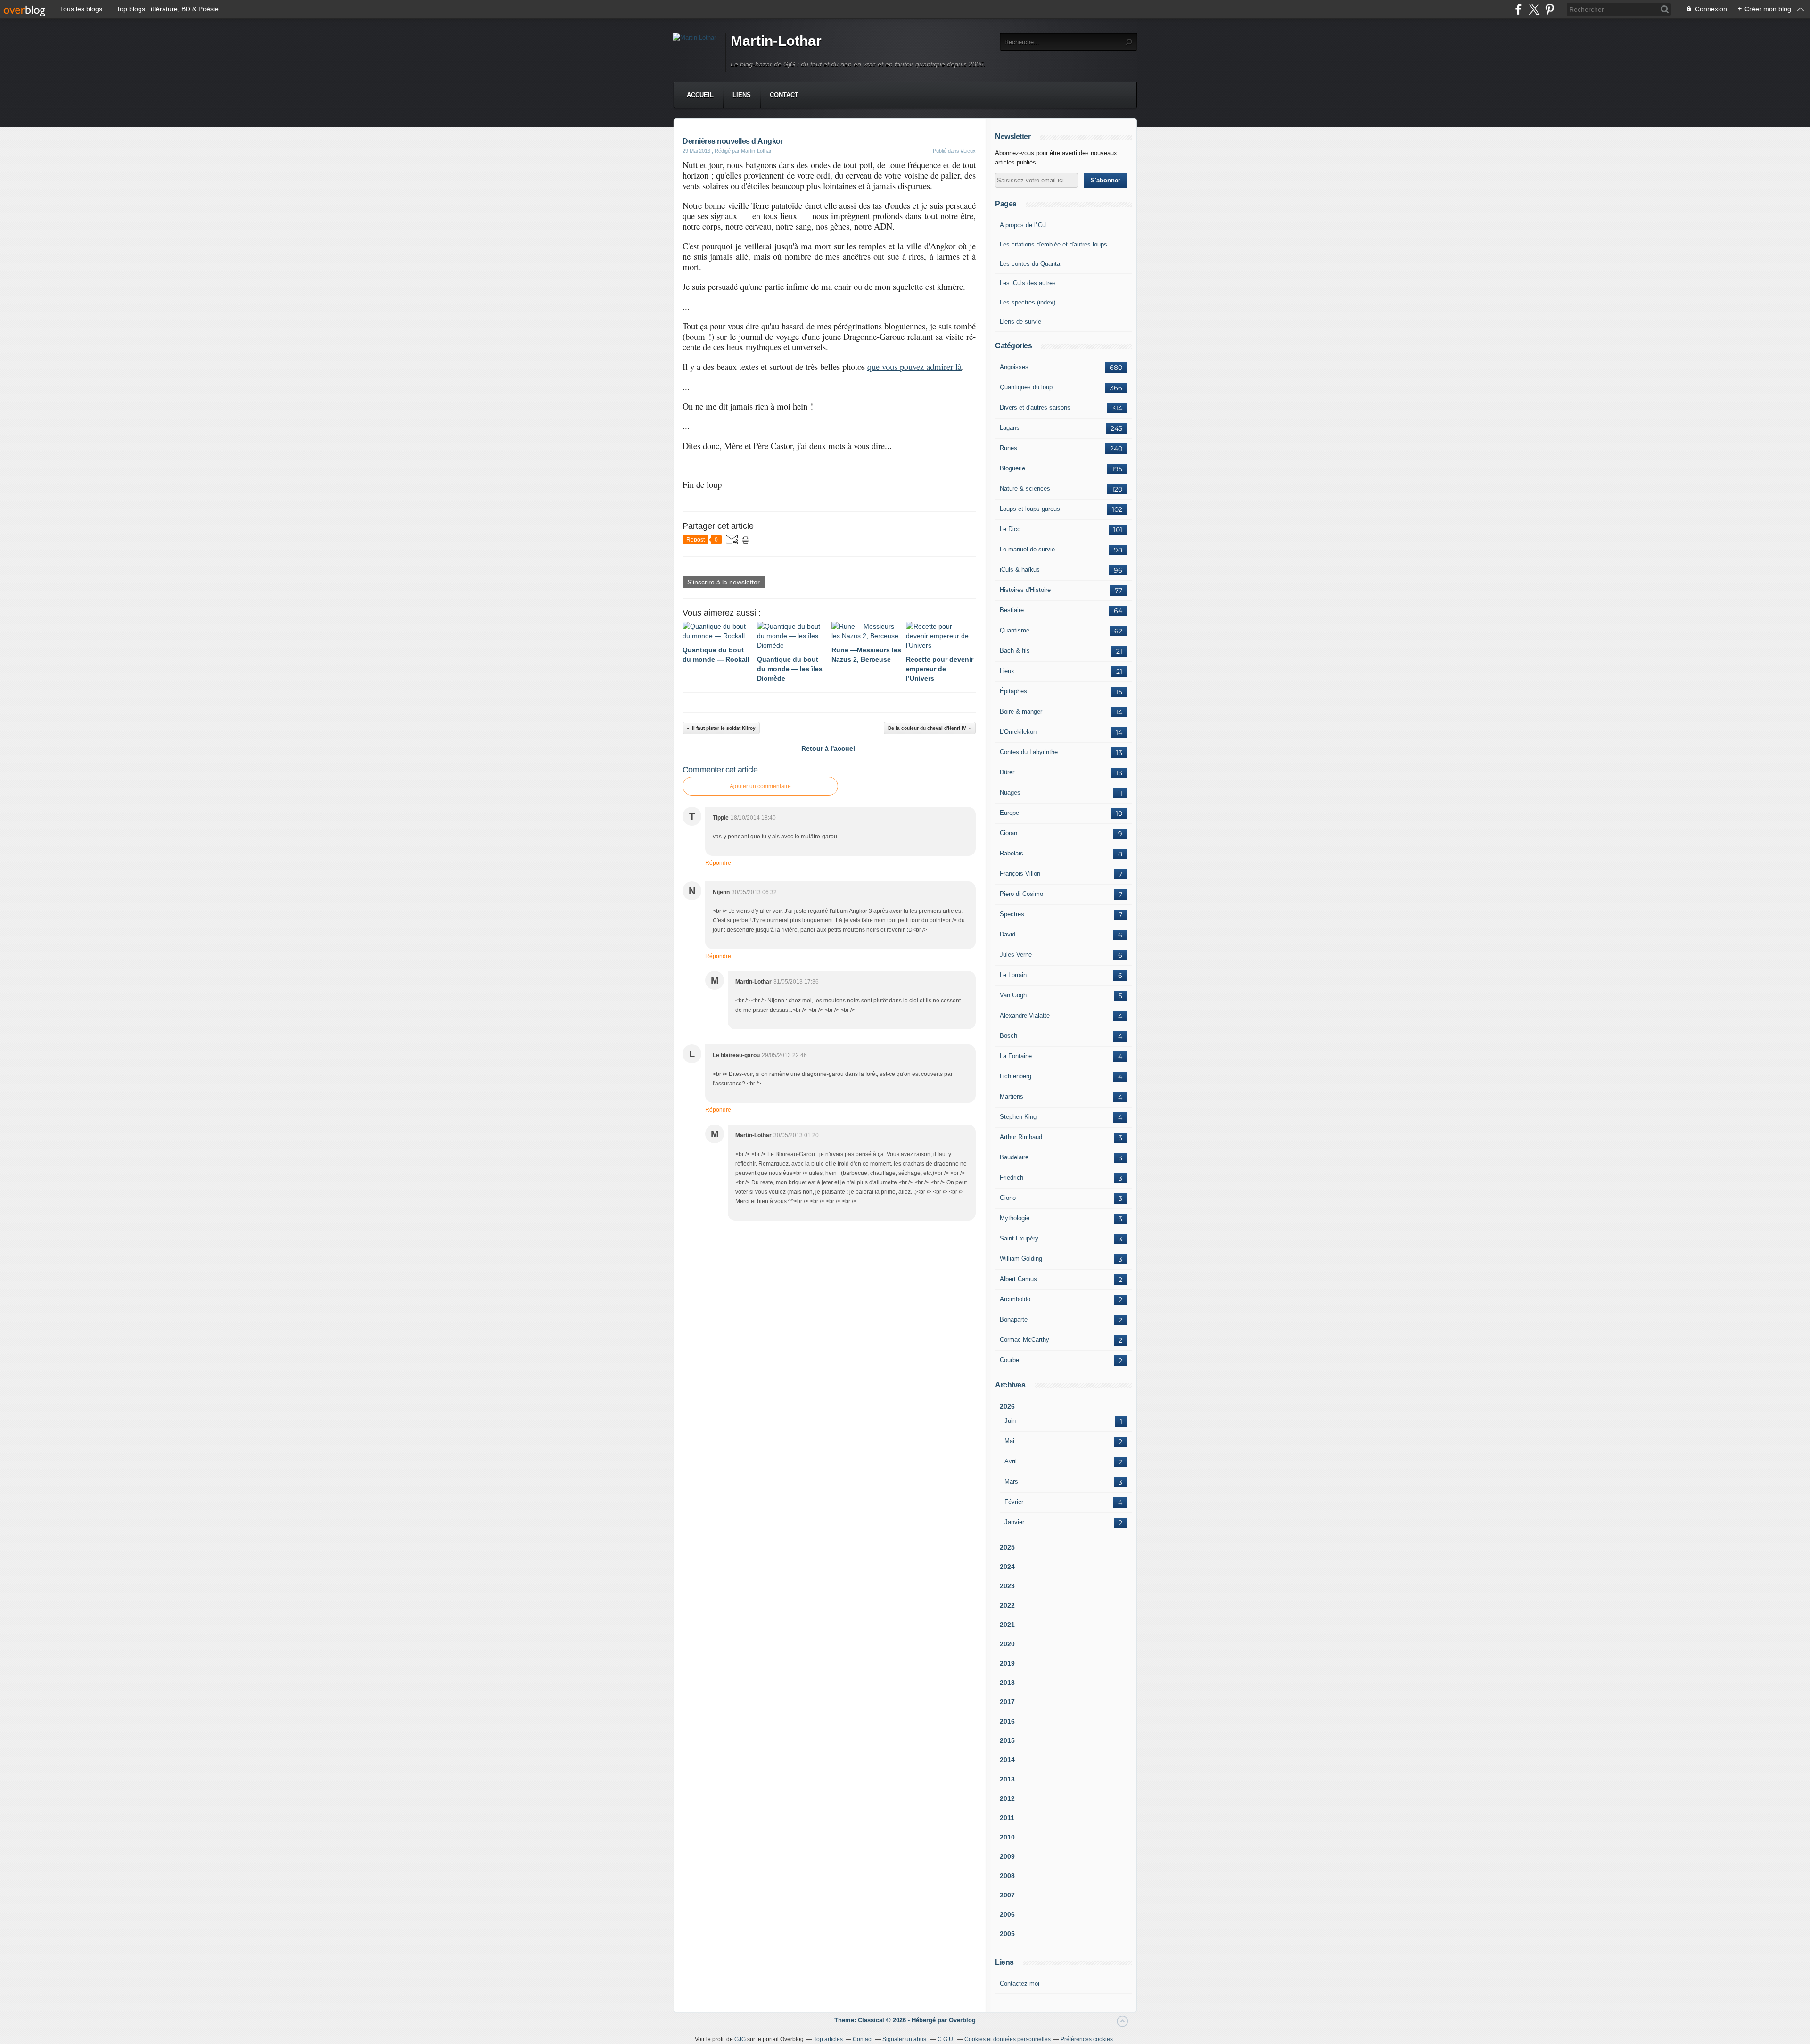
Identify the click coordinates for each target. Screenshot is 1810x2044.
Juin (1010, 1421)
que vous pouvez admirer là (914, 366)
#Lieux (968, 151)
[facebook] (1518, 9)
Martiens (1012, 1096)
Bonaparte (1014, 1319)
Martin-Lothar (776, 41)
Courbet (1010, 1360)
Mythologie (1015, 1218)
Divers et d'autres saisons (1035, 407)
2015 (1007, 1740)
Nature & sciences (1025, 488)
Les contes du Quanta (1030, 264)
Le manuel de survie (1027, 549)
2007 (1007, 1895)
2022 (1007, 1605)
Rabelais (1012, 853)
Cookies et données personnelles (1008, 2039)
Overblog (962, 2020)
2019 (1007, 1663)
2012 (1007, 1798)
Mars (1011, 1482)
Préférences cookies (1087, 2039)
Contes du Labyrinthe (1029, 752)
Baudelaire (1014, 1157)
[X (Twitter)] (1534, 9)
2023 (1007, 1586)
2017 (1007, 1702)
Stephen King (1018, 1117)
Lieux (1007, 671)
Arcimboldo (1015, 1299)
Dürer (1007, 772)
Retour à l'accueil (829, 748)
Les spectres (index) (1028, 302)
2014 (1007, 1760)
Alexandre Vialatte (1025, 1015)
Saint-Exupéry (1019, 1238)
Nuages (1010, 792)
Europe (1009, 813)
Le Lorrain (1013, 975)
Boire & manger (1021, 711)
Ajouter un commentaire (760, 786)
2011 (1007, 1818)
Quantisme (1015, 630)
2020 (1007, 1644)
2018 (1007, 1683)
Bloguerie (1012, 468)
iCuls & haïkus (1020, 570)
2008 (1007, 1876)
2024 (1007, 1567)
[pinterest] (1550, 9)
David (1008, 934)
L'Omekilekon (1018, 732)
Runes (1008, 448)
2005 (1007, 1934)
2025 (1007, 1547)
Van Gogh (1013, 995)
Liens (742, 95)
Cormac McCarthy (1024, 1340)
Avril (1011, 1461)
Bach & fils (1015, 651)
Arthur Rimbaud (1021, 1137)
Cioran (1008, 833)
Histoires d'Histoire (1025, 590)
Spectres (1012, 914)
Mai (1009, 1441)
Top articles (828, 2039)
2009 (1007, 1856)
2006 (1007, 1914)
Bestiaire (1012, 610)
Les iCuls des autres (1028, 283)
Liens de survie (1020, 322)
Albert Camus (1018, 1279)
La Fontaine (1016, 1056)
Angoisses (1014, 367)
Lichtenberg (1016, 1076)
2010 (1007, 1837)
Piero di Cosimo (1021, 894)
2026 (1007, 1406)
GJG (740, 2039)
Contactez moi (1020, 1983)
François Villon (1020, 874)
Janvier (1014, 1522)
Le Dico (1010, 529)
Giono (1008, 1198)
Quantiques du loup (1026, 387)
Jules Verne (1016, 955)
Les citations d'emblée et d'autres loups (1053, 244)
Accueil (700, 95)
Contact (784, 95)
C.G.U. (946, 2039)
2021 (1007, 1625)
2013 (1007, 1779)
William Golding (1021, 1259)
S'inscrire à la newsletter (724, 582)
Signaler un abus (905, 2039)
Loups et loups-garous (1030, 509)
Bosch (1008, 1036)
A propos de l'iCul (1023, 225)
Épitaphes (1013, 691)
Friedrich (1012, 1178)
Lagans (1010, 428)
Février (1014, 1502)
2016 (1007, 1721)
